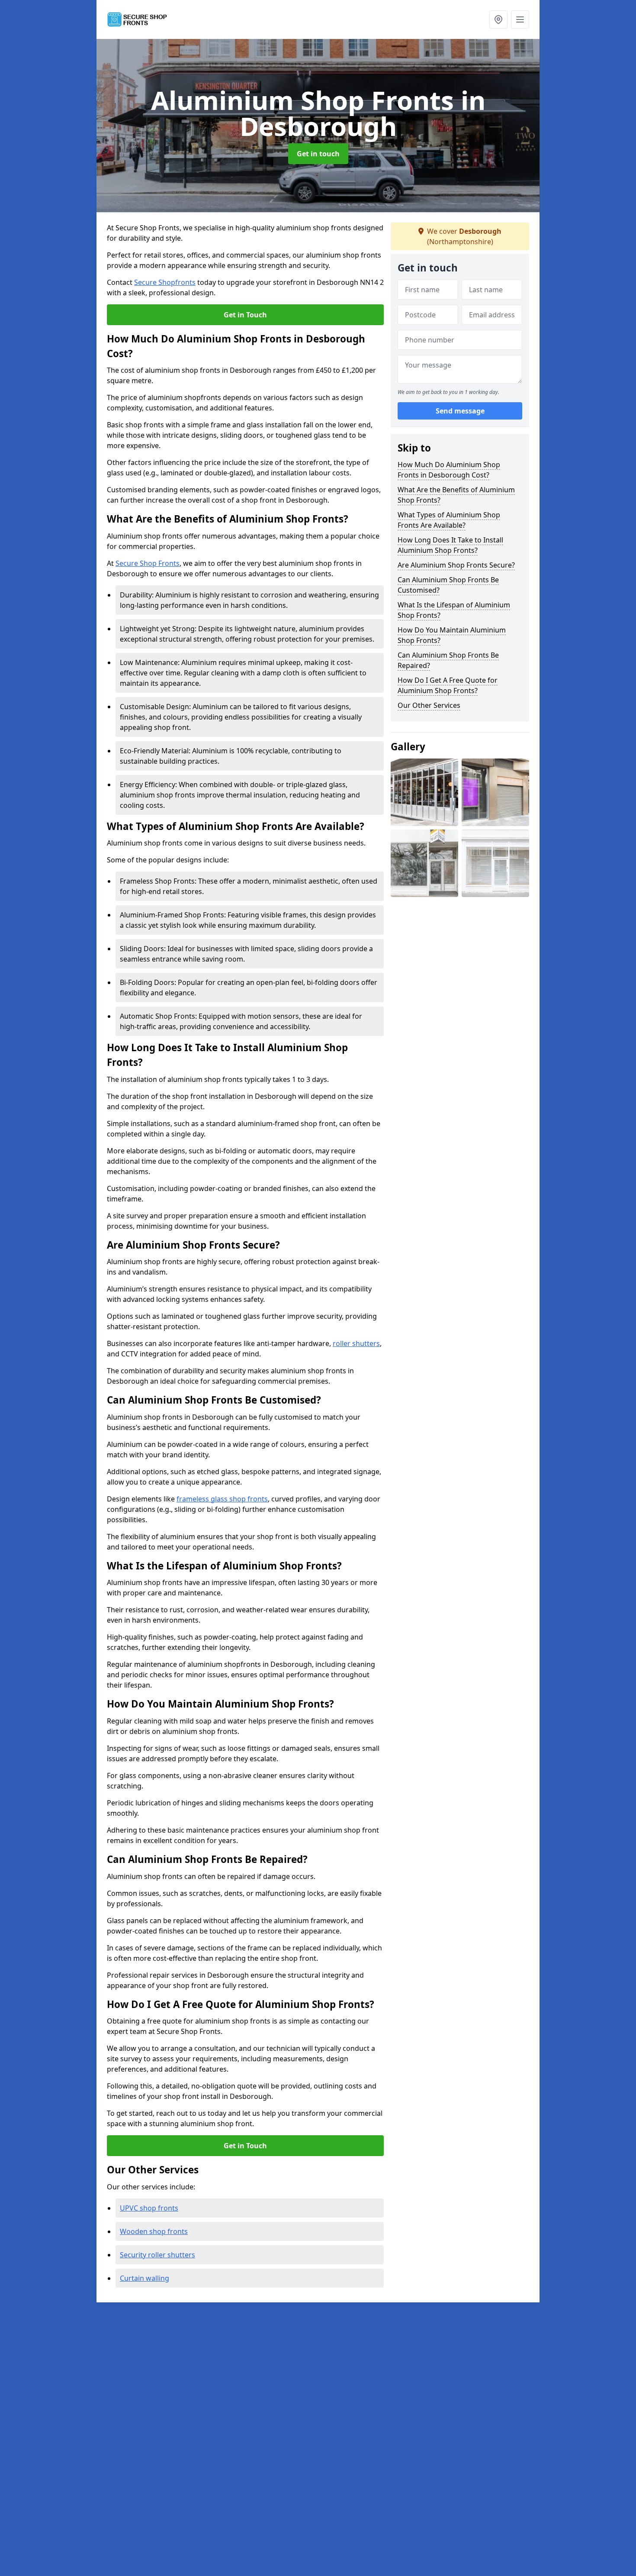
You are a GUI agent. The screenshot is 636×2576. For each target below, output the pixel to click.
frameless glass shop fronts (222, 1499)
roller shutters (356, 1343)
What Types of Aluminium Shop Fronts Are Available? (449, 520)
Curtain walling (145, 2278)
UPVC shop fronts (149, 2208)
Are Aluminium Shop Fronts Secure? (456, 565)
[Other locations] (498, 19)
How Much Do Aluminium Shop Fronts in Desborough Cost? (449, 470)
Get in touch (318, 154)
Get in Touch (245, 315)
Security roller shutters (157, 2255)
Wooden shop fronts (154, 2231)
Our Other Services (429, 705)
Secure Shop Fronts (148, 563)
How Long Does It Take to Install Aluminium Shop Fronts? (450, 545)
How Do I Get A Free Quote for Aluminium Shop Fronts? (448, 685)
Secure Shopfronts (165, 282)
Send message (460, 411)
